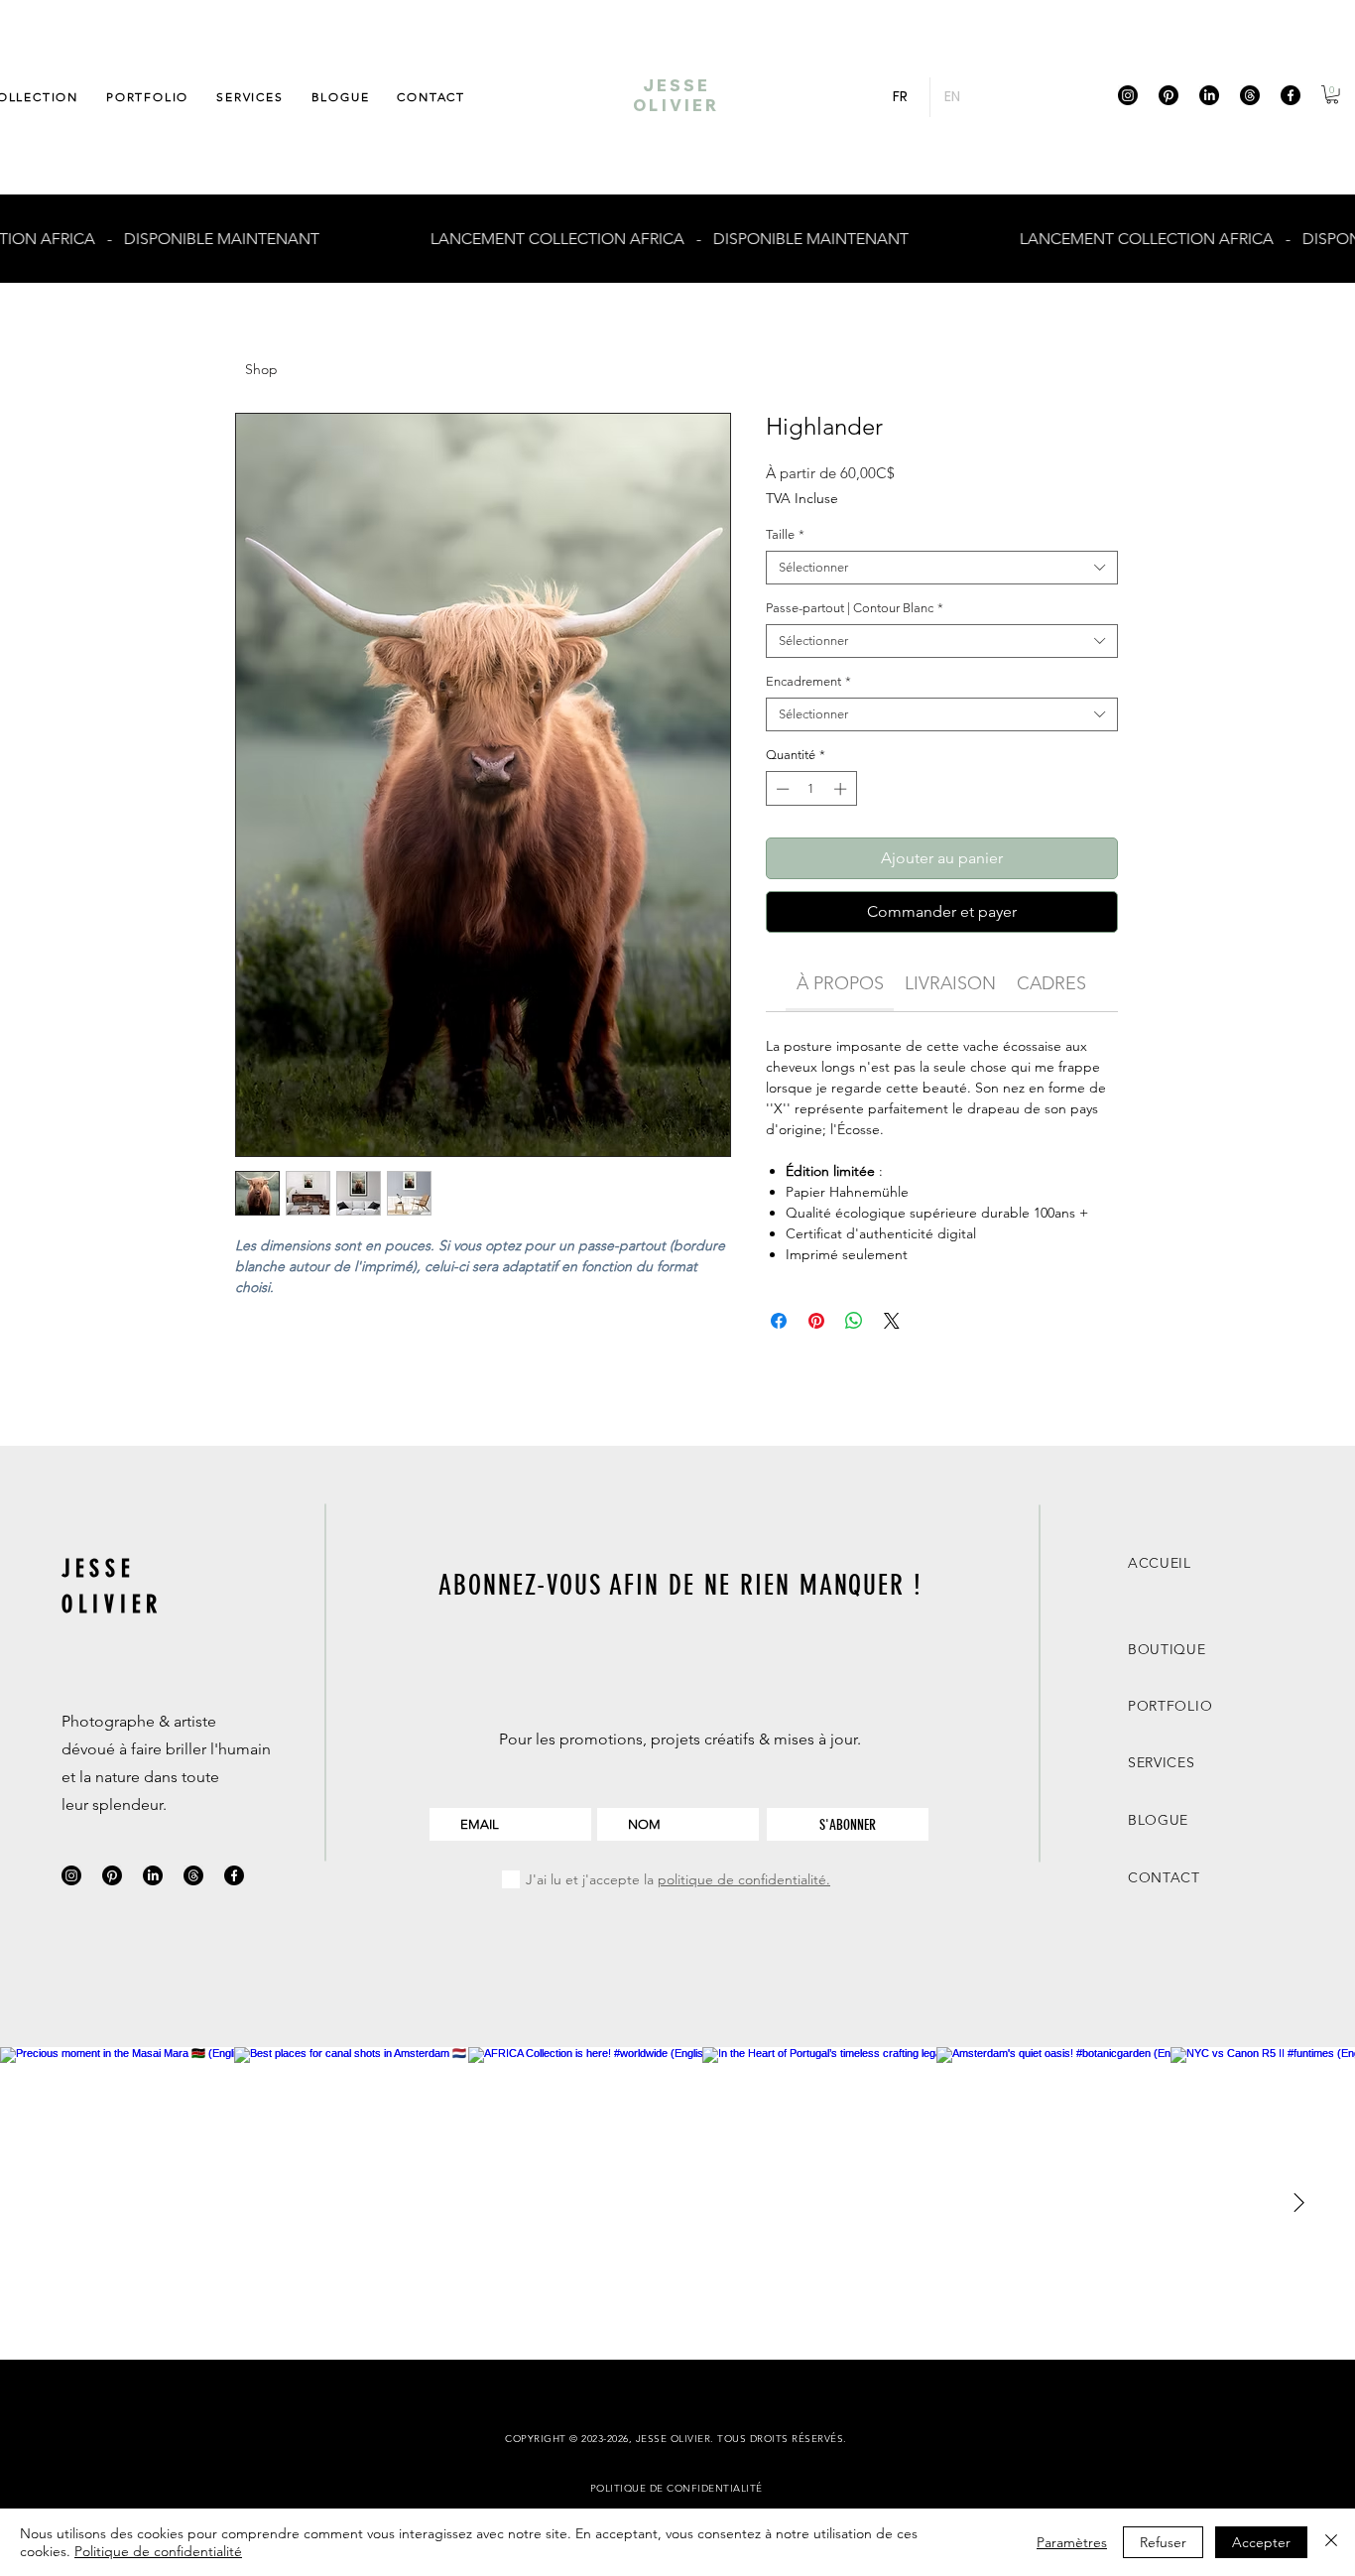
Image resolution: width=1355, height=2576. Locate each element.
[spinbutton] (811, 789)
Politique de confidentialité (158, 2551)
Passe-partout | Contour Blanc (855, 608)
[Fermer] (1331, 2542)
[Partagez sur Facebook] (779, 1321)
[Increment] (842, 789)
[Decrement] (781, 789)
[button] (1332, 94)
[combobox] (942, 568)
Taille (785, 534)
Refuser (1163, 2542)
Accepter (1261, 2542)
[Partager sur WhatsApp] (854, 1321)
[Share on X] (892, 1321)
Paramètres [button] (1072, 2542)
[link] (840, 983)
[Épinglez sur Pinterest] (816, 1321)
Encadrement (808, 681)
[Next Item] (1298, 2204)
